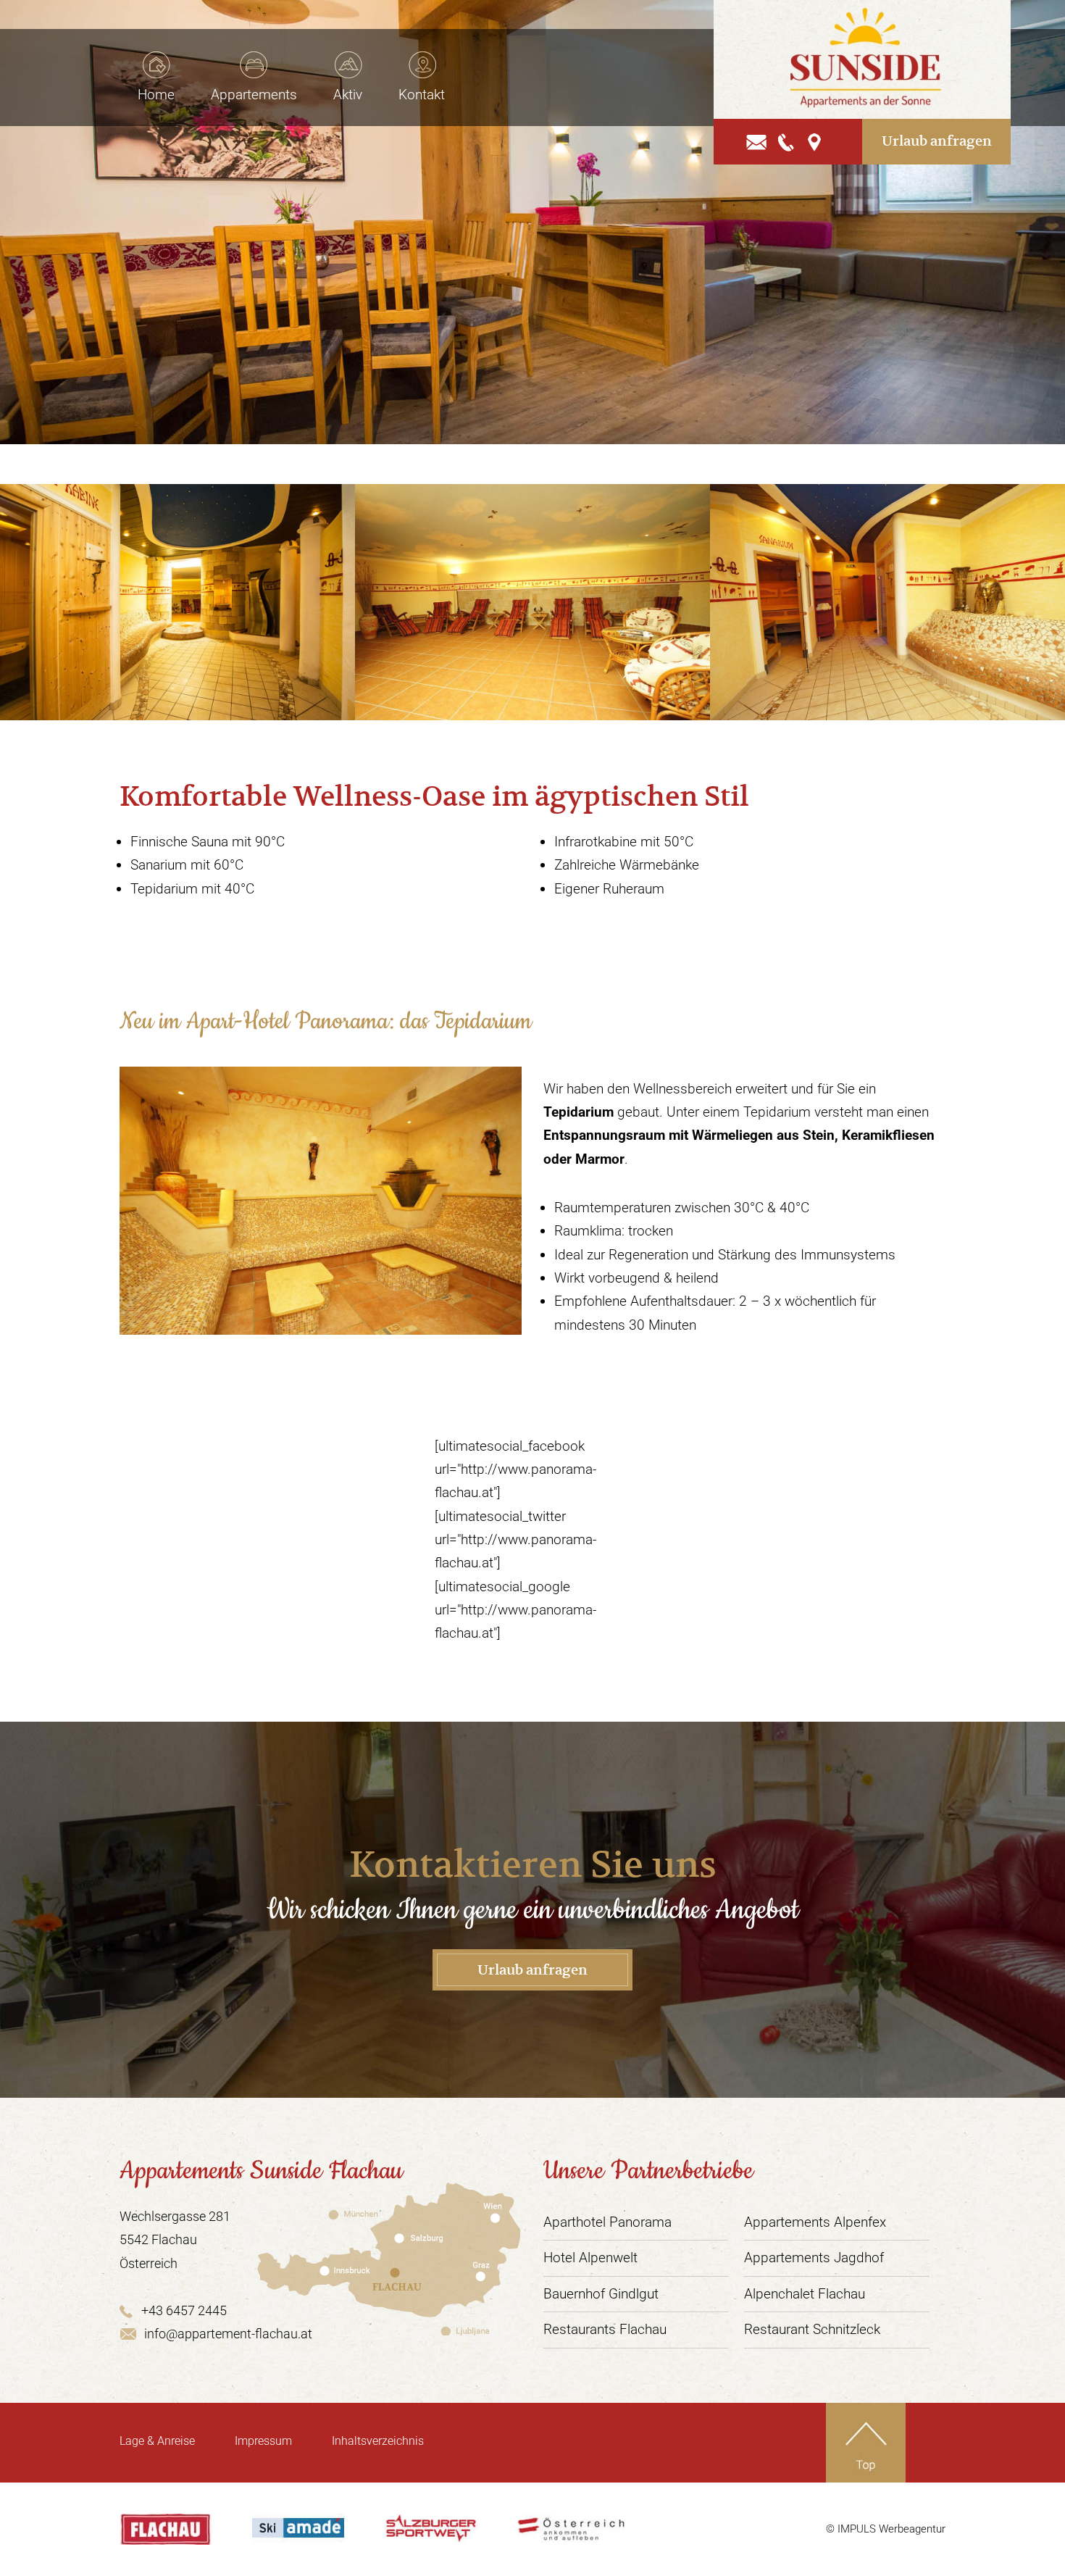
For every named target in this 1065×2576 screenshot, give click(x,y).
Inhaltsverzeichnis (378, 2441)
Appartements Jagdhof (814, 2258)
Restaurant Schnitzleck (812, 2329)
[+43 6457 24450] (787, 141)
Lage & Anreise (157, 2441)
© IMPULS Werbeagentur (886, 2529)
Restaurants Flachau (605, 2329)
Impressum (263, 2441)
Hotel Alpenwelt (590, 2258)
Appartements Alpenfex (815, 2222)
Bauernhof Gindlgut (601, 2294)
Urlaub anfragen (937, 141)
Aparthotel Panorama (607, 2222)
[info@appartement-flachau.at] (757, 141)
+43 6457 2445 (184, 2310)
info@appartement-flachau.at (228, 2334)
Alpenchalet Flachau (805, 2294)
